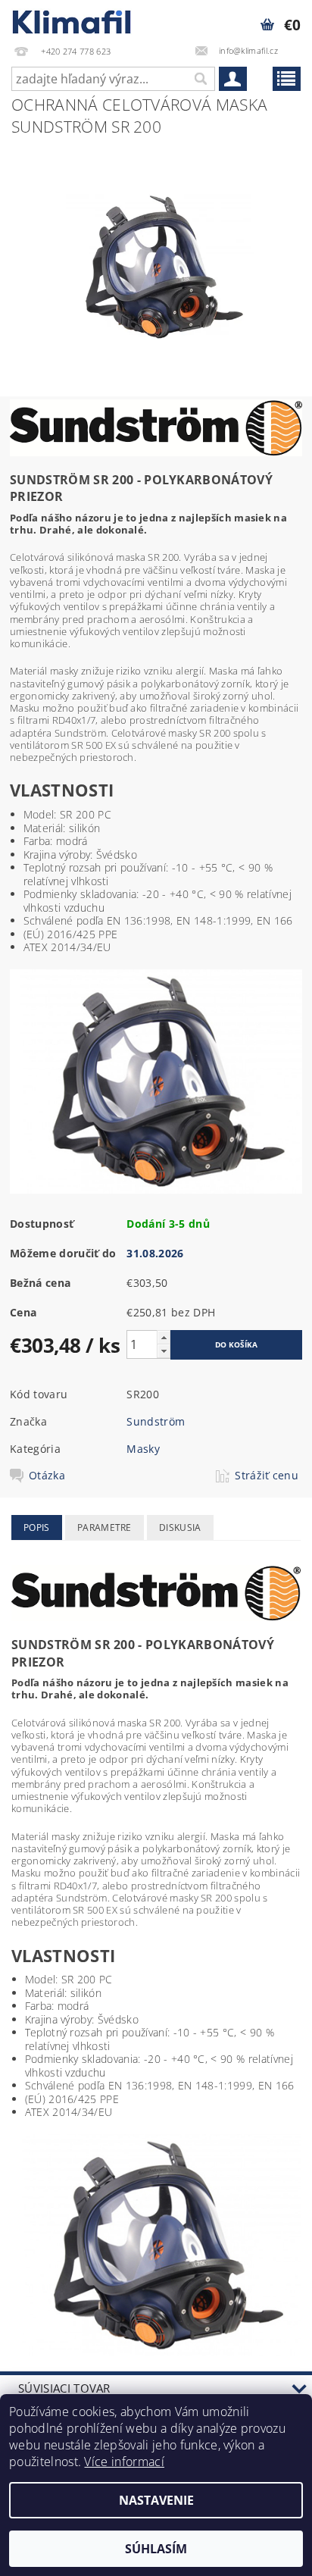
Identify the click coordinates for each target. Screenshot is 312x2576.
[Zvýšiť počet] (164, 1337)
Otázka (47, 1476)
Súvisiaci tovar (64, 2388)
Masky (143, 1449)
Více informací (124, 2462)
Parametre (105, 1527)
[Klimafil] (72, 20)
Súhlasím (156, 2549)
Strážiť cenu (267, 1476)
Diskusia (180, 1527)
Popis (37, 1527)
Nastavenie (156, 2500)
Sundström (156, 1421)
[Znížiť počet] (164, 1351)
